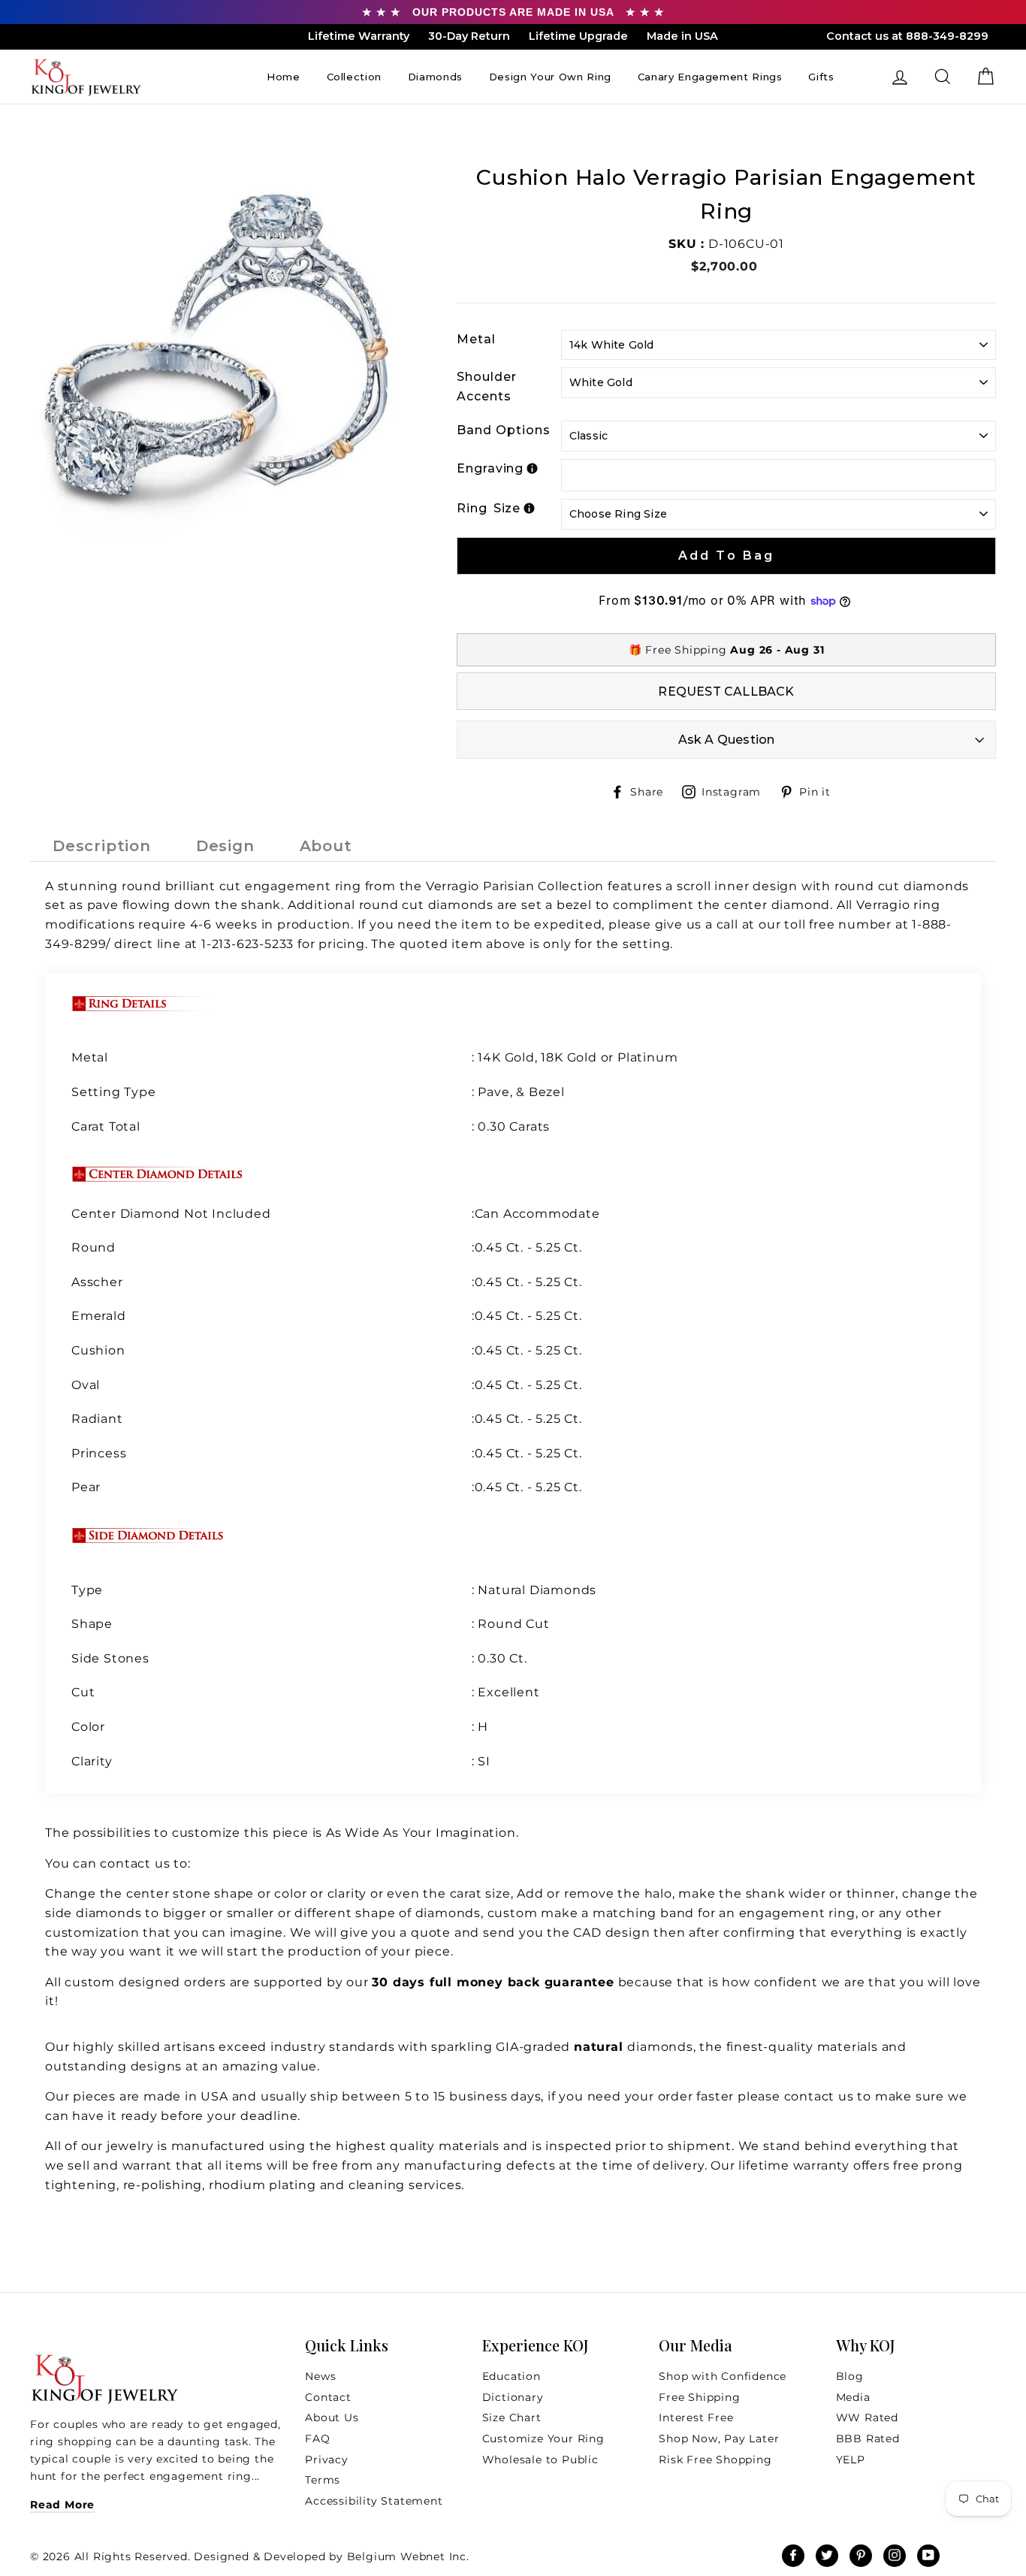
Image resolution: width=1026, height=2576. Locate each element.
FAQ (317, 2439)
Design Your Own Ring (550, 77)
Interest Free (696, 2417)
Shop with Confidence (723, 2376)
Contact (328, 2397)
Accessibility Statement (374, 2501)
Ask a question (727, 740)
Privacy (327, 2460)
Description (102, 846)
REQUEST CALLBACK (726, 692)
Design (225, 846)
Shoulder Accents (487, 387)
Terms (323, 2480)
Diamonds (435, 77)
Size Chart (512, 2417)
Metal (476, 339)
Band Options (504, 430)
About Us (332, 2417)
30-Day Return (469, 36)
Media (853, 2397)
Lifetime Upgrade (578, 36)
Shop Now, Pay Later (719, 2439)
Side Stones (112, 1658)
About (326, 846)
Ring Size (489, 508)
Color (88, 1727)
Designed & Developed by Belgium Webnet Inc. (330, 2556)
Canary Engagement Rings (710, 77)
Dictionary (513, 2397)
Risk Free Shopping (715, 2460)
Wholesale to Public (540, 2460)
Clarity (92, 1761)
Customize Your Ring (543, 2439)
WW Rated (867, 2417)
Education (511, 2376)
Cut (85, 1692)
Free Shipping (699, 2397)
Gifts (821, 77)
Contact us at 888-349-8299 (907, 36)
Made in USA (682, 36)
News (320, 2376)
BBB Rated (868, 2439)
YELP (851, 2460)
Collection (355, 77)
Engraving (490, 468)
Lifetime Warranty (359, 36)
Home (284, 77)
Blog (850, 2376)
